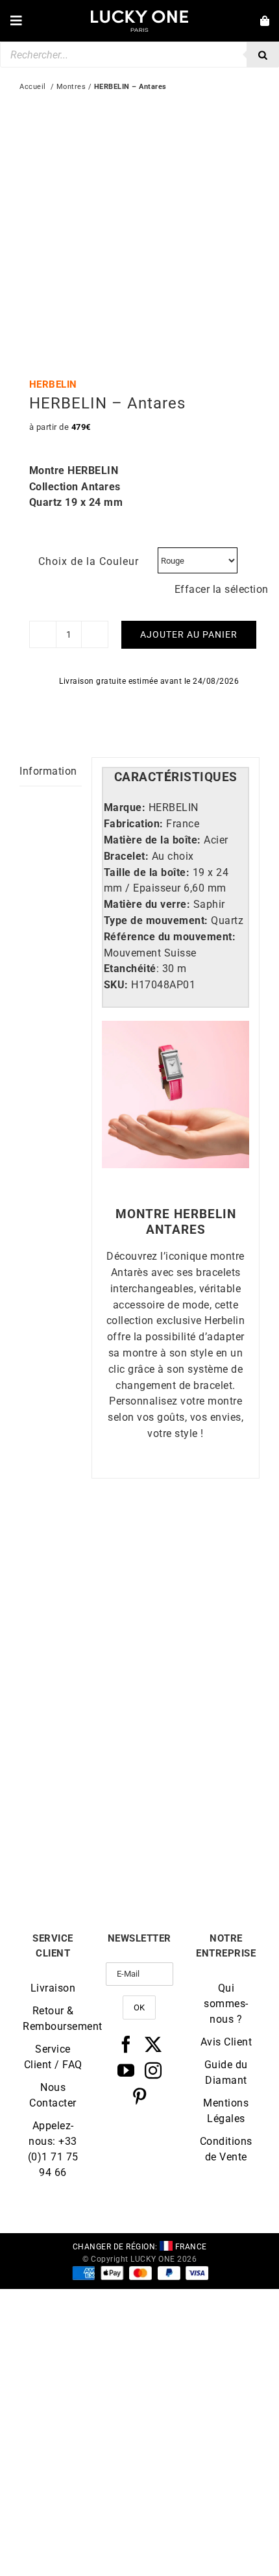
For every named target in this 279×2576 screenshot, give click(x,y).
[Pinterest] (140, 2096)
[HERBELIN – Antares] (200, 1549)
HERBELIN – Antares (200, 1673)
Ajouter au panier (189, 634)
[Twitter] (153, 2044)
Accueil (33, 87)
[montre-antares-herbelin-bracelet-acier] (139, 225)
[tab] (176, 778)
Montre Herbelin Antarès (80, 1673)
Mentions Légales (226, 2111)
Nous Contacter (53, 2095)
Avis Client (226, 2042)
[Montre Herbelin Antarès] (79, 1549)
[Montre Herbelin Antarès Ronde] (79, 1721)
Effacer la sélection (222, 589)
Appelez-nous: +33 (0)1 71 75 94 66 (53, 2149)
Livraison (53, 1988)
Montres (71, 87)
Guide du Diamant (226, 2072)
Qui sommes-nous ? (226, 2004)
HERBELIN (53, 384)
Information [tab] (48, 771)
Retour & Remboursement (53, 2019)
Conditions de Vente (226, 2149)
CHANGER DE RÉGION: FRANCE (140, 2247)
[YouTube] (126, 2070)
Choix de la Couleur (89, 561)
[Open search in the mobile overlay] (139, 55)
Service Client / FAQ (53, 2057)
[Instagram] (153, 2070)
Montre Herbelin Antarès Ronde (80, 1850)
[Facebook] (126, 2044)
